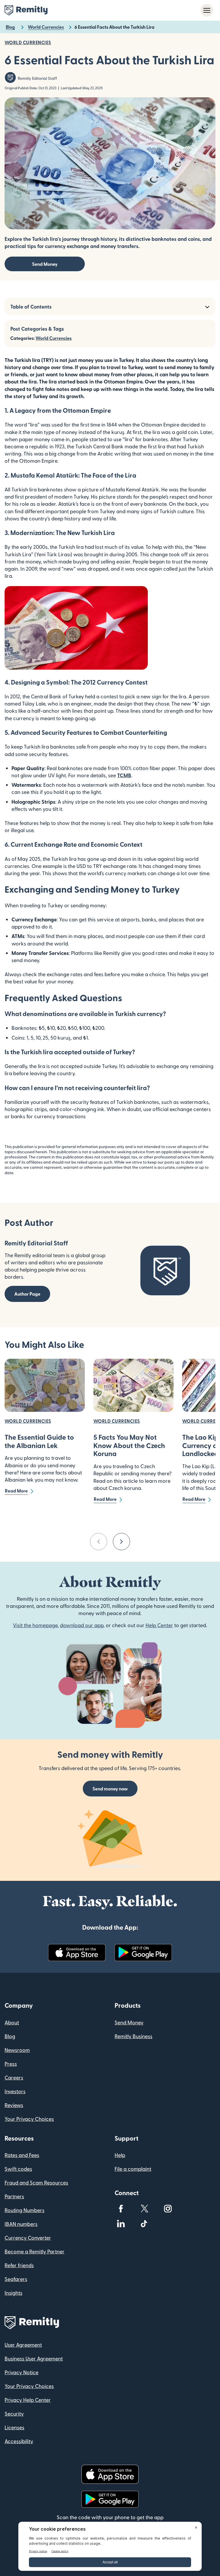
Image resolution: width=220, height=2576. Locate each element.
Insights (13, 2293)
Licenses (14, 2427)
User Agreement (23, 2345)
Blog (10, 2036)
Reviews (14, 2105)
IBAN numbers (21, 2224)
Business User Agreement (34, 2358)
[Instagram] (168, 2209)
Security (14, 2413)
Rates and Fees (22, 2155)
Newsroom (17, 2050)
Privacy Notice (21, 2372)
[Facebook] (121, 2209)
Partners (14, 2196)
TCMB (124, 775)
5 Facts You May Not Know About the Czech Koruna (129, 1445)
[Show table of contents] (207, 306)
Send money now (110, 1789)
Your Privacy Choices (29, 2119)
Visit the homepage (35, 1625)
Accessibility (19, 2441)
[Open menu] (207, 10)
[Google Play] (143, 1953)
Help (120, 2155)
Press (11, 2064)
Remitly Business (133, 2036)
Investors (15, 2091)
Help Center (159, 1625)
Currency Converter (28, 2237)
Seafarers (16, 2279)
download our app (82, 1625)
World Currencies (54, 338)
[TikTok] (144, 2224)
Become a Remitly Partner (35, 2251)
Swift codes (18, 2169)
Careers (14, 2077)
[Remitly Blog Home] (26, 10)
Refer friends (19, 2265)
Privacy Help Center (28, 2400)
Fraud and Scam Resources (36, 2182)
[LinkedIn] (121, 2224)
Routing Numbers (24, 2210)
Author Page (27, 1294)
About (12, 2022)
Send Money (45, 264)
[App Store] (77, 1953)
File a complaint (133, 2169)
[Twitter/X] (144, 2209)
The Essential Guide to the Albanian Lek (39, 1441)
